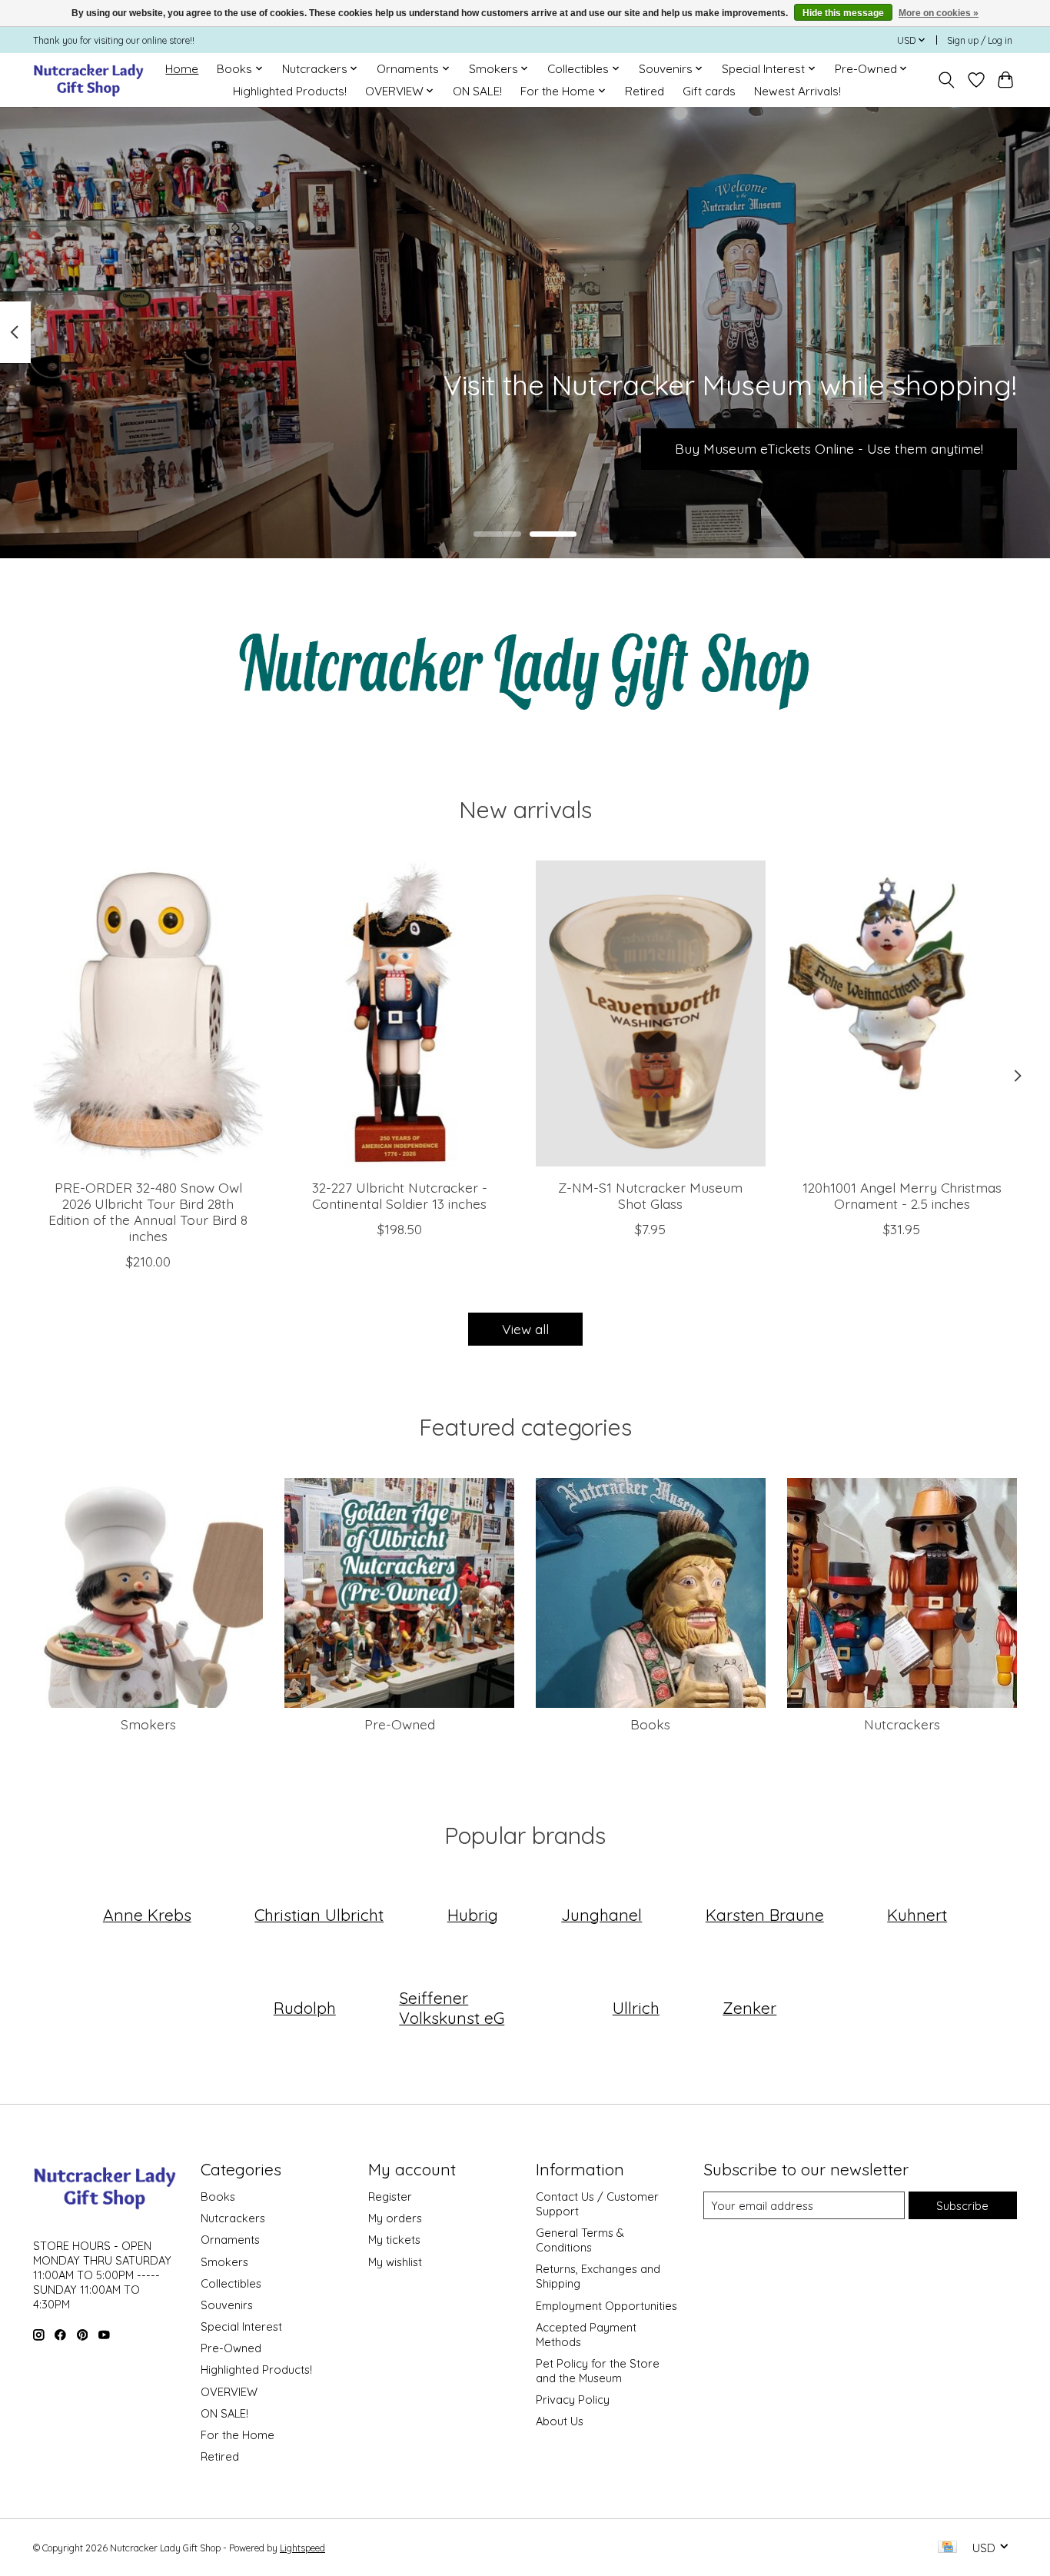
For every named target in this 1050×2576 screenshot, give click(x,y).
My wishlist (395, 2262)
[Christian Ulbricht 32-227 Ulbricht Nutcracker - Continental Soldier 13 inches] (399, 1013)
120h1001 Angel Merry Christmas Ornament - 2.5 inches (902, 1195)
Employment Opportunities (606, 2306)
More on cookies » (939, 13)
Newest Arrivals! (797, 91)
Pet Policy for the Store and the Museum (598, 2371)
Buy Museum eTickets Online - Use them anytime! (829, 448)
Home (182, 69)
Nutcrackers (902, 1724)
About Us (560, 2421)
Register (390, 2197)
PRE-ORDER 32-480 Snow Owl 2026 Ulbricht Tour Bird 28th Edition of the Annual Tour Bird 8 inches (148, 1211)
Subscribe (962, 2206)
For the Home (238, 2435)
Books (650, 1724)
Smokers (148, 1724)
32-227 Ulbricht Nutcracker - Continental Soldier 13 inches (400, 1195)
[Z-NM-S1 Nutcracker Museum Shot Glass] (651, 1013)
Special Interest (241, 2326)
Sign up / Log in (980, 40)
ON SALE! (477, 91)
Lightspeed (302, 2548)
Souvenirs (227, 2305)
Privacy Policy (573, 2400)
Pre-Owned (400, 1724)
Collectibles (231, 2283)
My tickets (394, 2240)
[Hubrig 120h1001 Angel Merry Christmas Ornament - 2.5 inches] (902, 1013)
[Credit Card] (947, 2548)
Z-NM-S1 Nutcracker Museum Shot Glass (650, 1195)
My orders (395, 2218)
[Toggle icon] (947, 80)
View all (525, 1329)
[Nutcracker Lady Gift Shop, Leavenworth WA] (90, 80)
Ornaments (230, 2240)
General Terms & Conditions (580, 2240)
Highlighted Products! (290, 91)
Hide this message (843, 13)
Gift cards (709, 91)
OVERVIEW (229, 2392)
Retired (645, 91)
